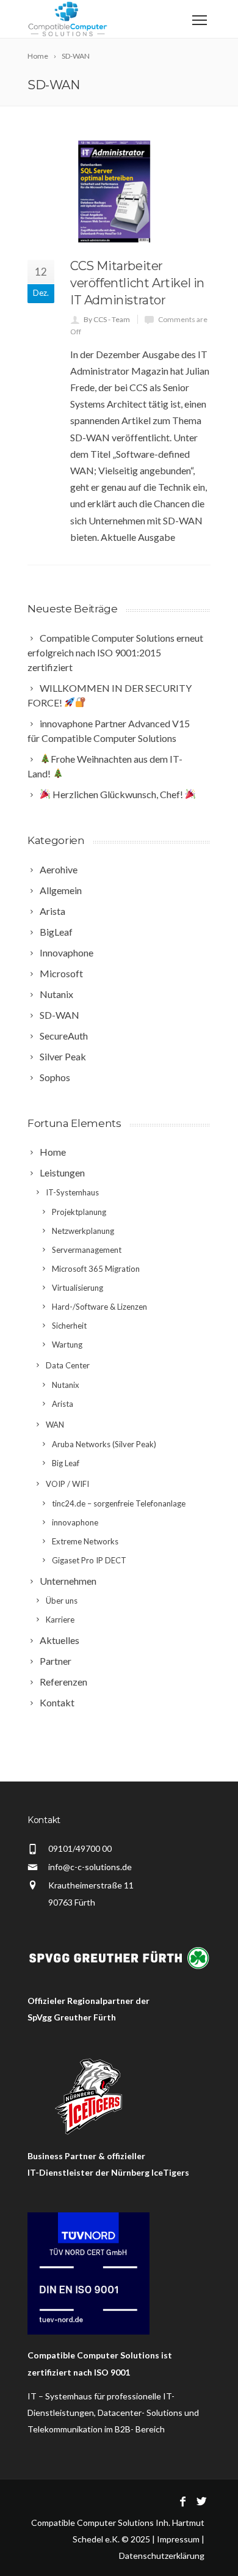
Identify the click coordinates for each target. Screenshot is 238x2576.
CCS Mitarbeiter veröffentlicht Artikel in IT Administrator (137, 283)
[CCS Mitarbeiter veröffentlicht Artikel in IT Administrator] (119, 192)
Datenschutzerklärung (162, 2556)
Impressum (178, 2539)
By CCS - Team (107, 319)
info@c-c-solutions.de (90, 1867)
